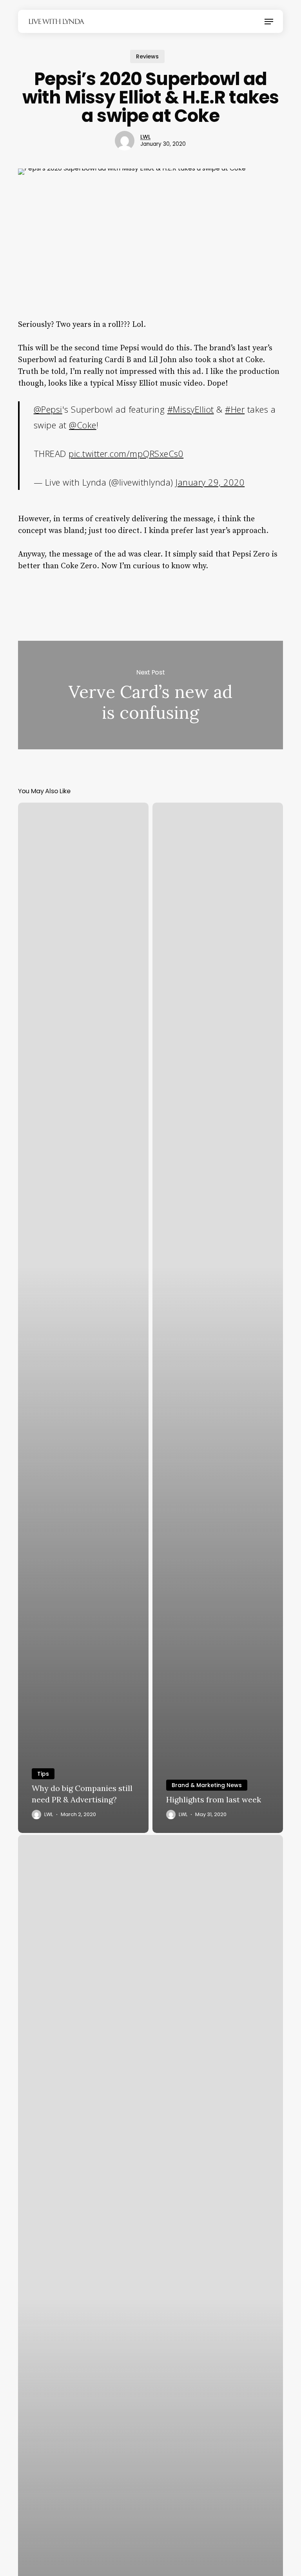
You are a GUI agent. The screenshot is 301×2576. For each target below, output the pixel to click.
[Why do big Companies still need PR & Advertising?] (83, 1318)
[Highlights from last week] (218, 1318)
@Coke (83, 425)
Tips (43, 1774)
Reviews (147, 56)
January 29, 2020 (210, 482)
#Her (235, 409)
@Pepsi (48, 409)
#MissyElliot (191, 409)
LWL (145, 137)
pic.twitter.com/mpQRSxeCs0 (126, 453)
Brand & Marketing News (207, 1785)
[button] (269, 22)
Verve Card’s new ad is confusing (150, 695)
